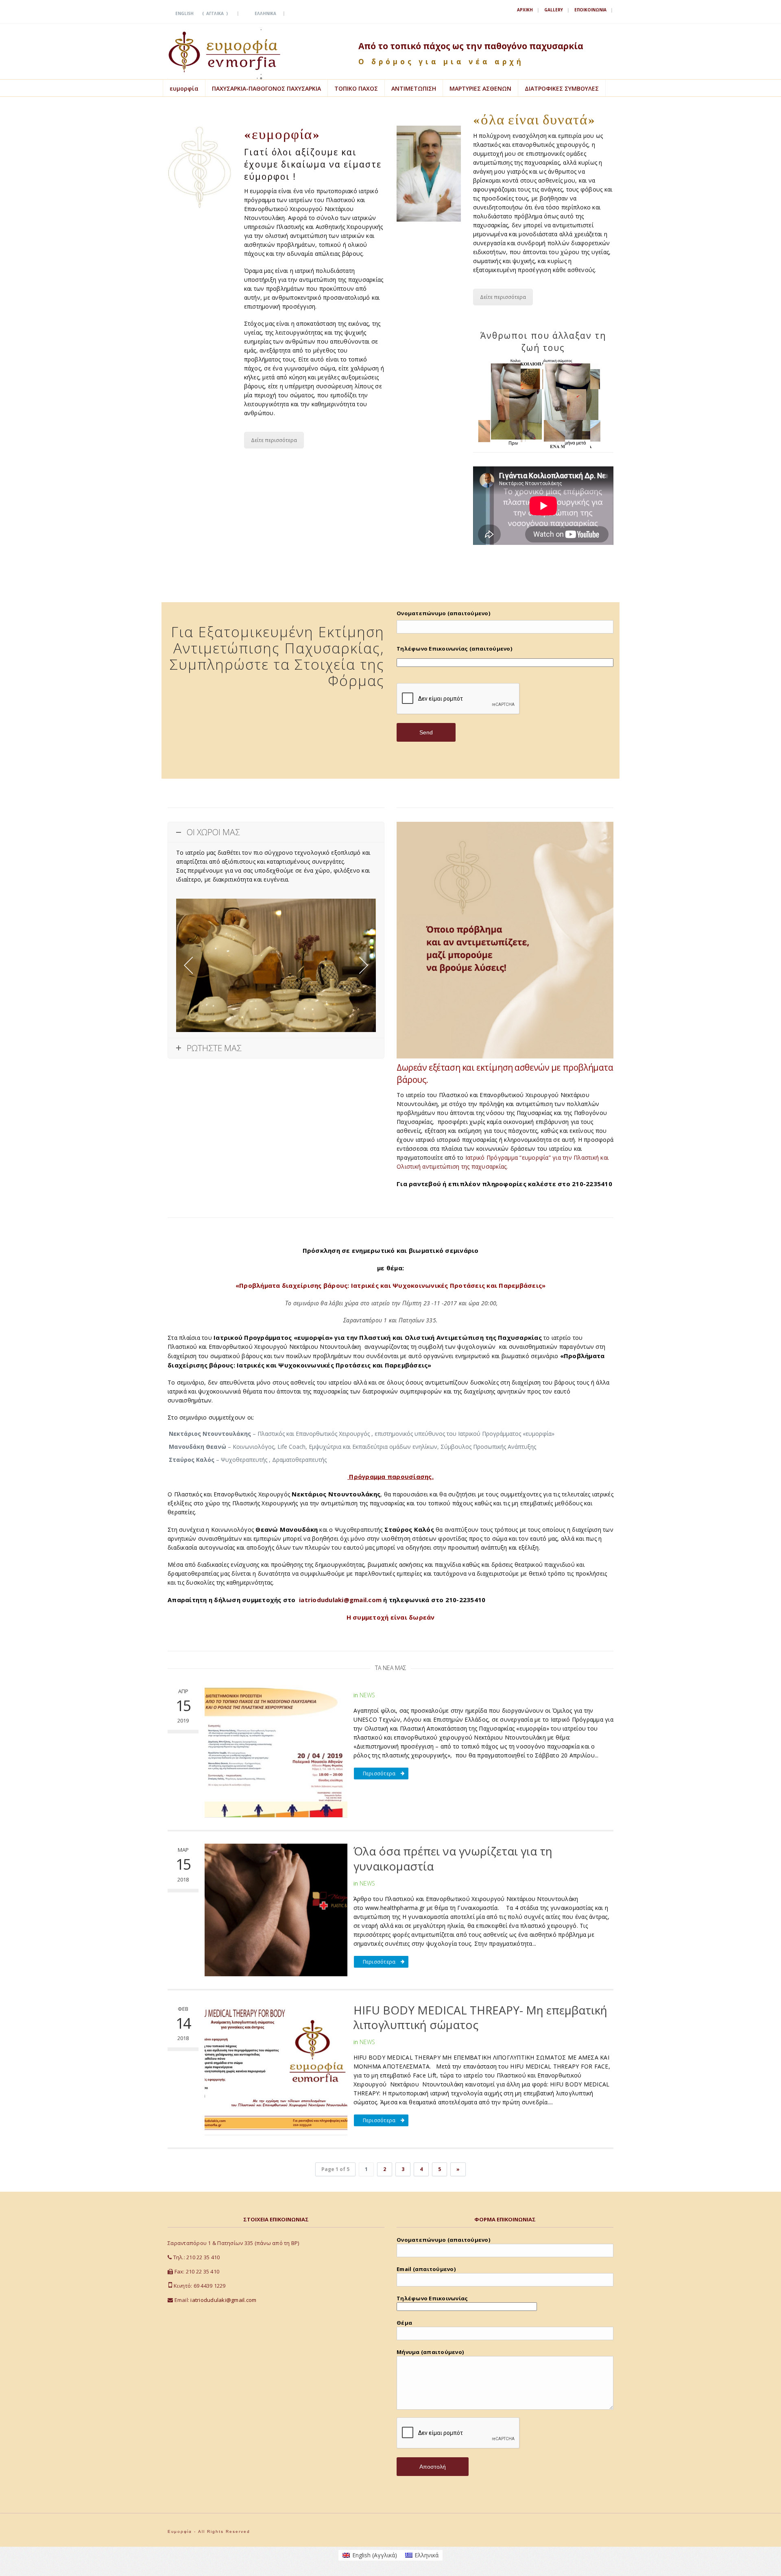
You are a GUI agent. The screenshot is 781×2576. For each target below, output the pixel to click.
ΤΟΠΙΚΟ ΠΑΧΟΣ (356, 88)
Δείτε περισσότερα (274, 440)
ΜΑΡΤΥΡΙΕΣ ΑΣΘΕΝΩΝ (480, 88)
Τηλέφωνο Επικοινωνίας (432, 2298)
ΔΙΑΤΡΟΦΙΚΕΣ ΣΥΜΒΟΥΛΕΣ (562, 88)
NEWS (367, 1695)
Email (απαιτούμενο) (426, 2269)
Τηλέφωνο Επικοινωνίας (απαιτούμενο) (454, 649)
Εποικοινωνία (590, 10)
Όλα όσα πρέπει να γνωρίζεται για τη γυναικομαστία (453, 1858)
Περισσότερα (379, 1774)
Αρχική (525, 10)
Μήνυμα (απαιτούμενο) (430, 2352)
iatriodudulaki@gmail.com (223, 2300)
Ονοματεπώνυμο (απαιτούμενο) (443, 613)
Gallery (554, 10)
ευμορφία (184, 88)
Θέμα (404, 2323)
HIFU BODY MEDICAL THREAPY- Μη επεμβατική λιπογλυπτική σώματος (480, 2017)
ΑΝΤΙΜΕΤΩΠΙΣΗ (414, 88)
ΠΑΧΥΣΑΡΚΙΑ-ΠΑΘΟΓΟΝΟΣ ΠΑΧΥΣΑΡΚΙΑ (266, 88)
